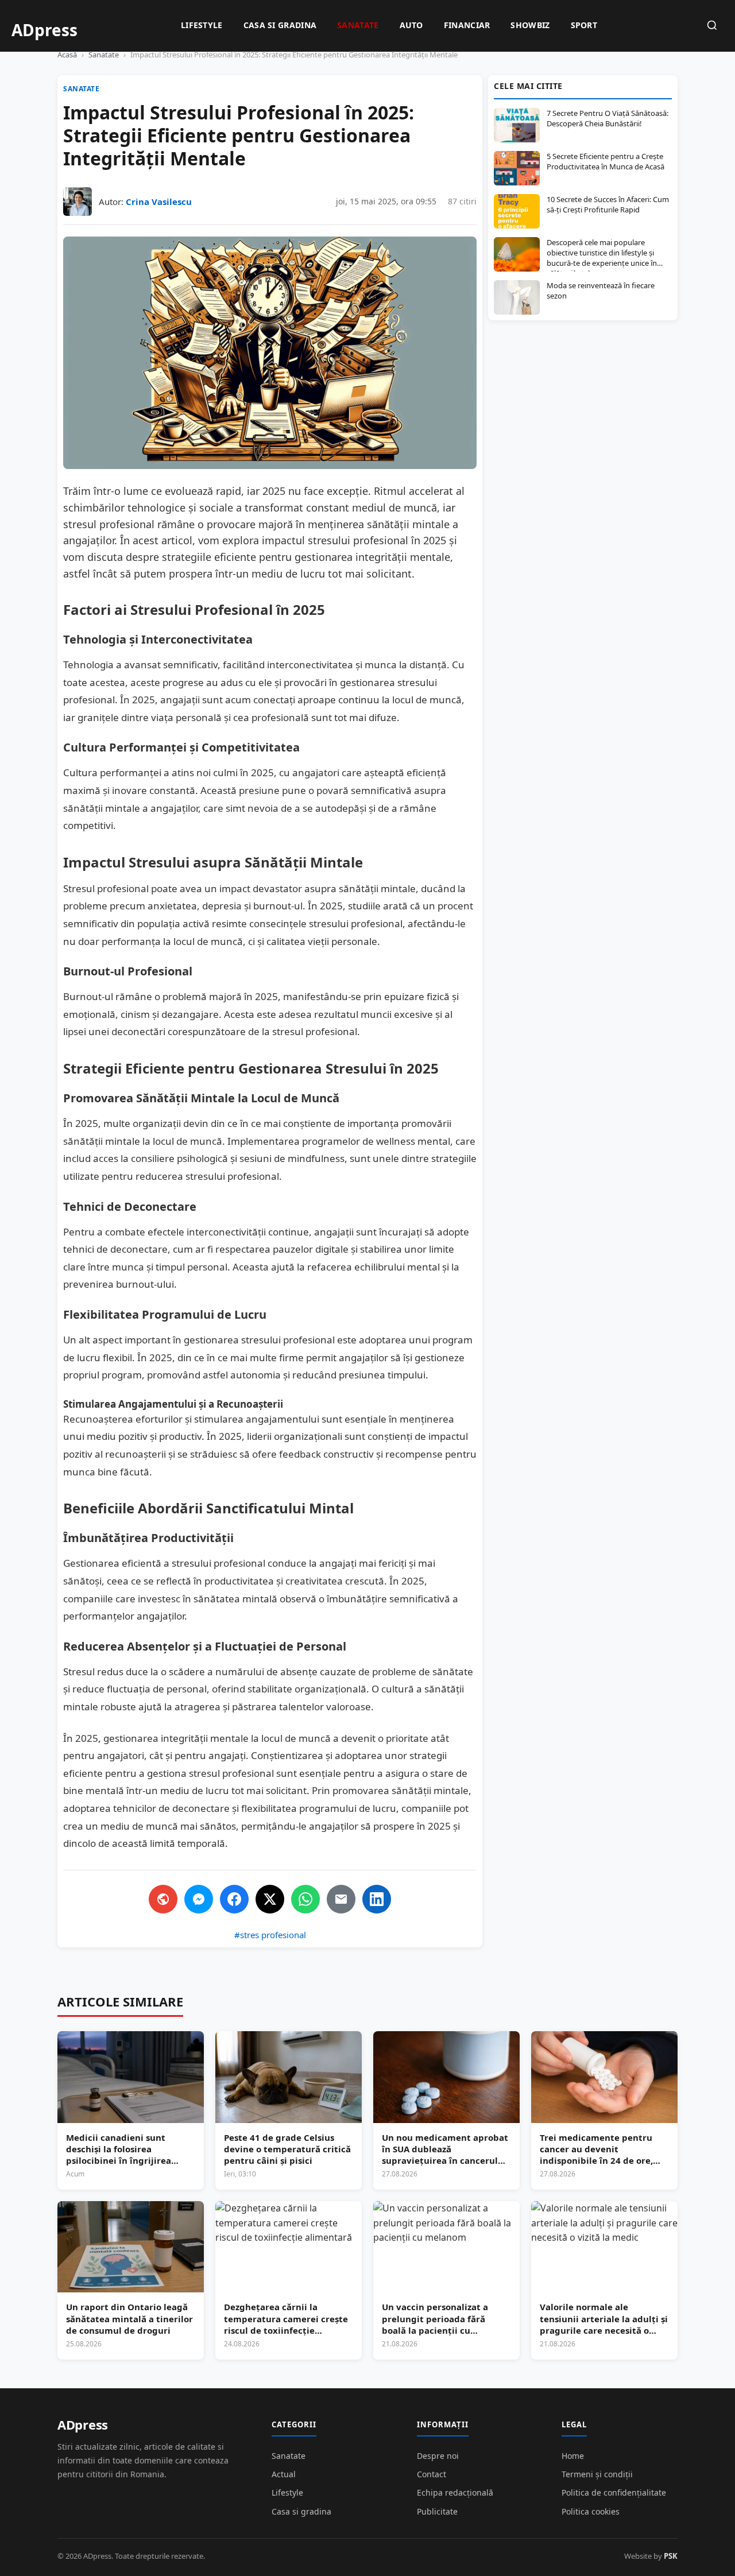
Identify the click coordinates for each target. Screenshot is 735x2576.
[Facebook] (234, 1899)
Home (573, 2456)
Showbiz (530, 25)
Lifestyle (202, 25)
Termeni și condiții (597, 2474)
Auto (411, 25)
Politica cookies (591, 2511)
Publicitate (437, 2511)
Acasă (67, 55)
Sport (584, 25)
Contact (432, 2474)
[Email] (341, 1899)
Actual (284, 2474)
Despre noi (438, 2456)
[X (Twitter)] (270, 1899)
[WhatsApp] (305, 1899)
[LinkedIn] (377, 1899)
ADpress (83, 2424)
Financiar (467, 25)
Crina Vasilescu (159, 202)
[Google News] (163, 1899)
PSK (671, 2556)
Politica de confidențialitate (614, 2492)
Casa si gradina (280, 25)
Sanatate (358, 25)
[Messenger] (199, 1899)
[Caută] (712, 26)
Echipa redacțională (455, 2492)
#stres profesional (270, 1935)
